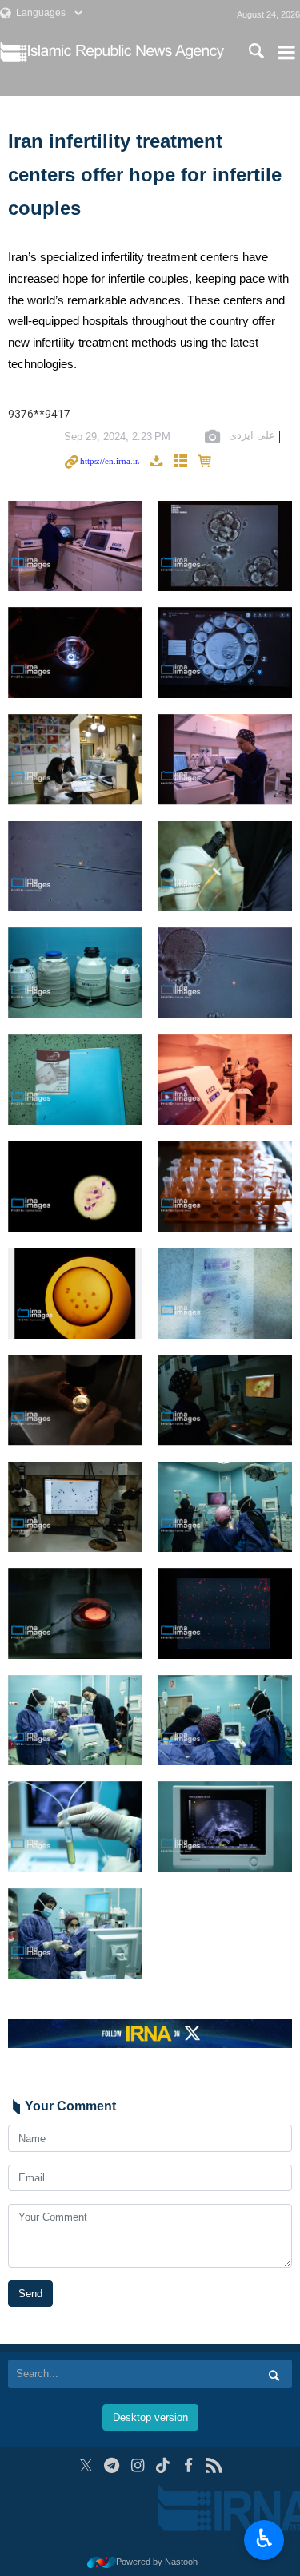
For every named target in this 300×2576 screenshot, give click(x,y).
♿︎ (264, 2538)
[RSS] (214, 2465)
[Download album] (156, 462)
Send (30, 2294)
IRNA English (126, 52)
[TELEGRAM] (112, 2465)
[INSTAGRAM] (137, 2465)
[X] (86, 2465)
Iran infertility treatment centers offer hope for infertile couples (145, 175)
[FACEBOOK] (188, 2465)
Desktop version (150, 2417)
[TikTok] (163, 2465)
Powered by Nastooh (157, 2562)
